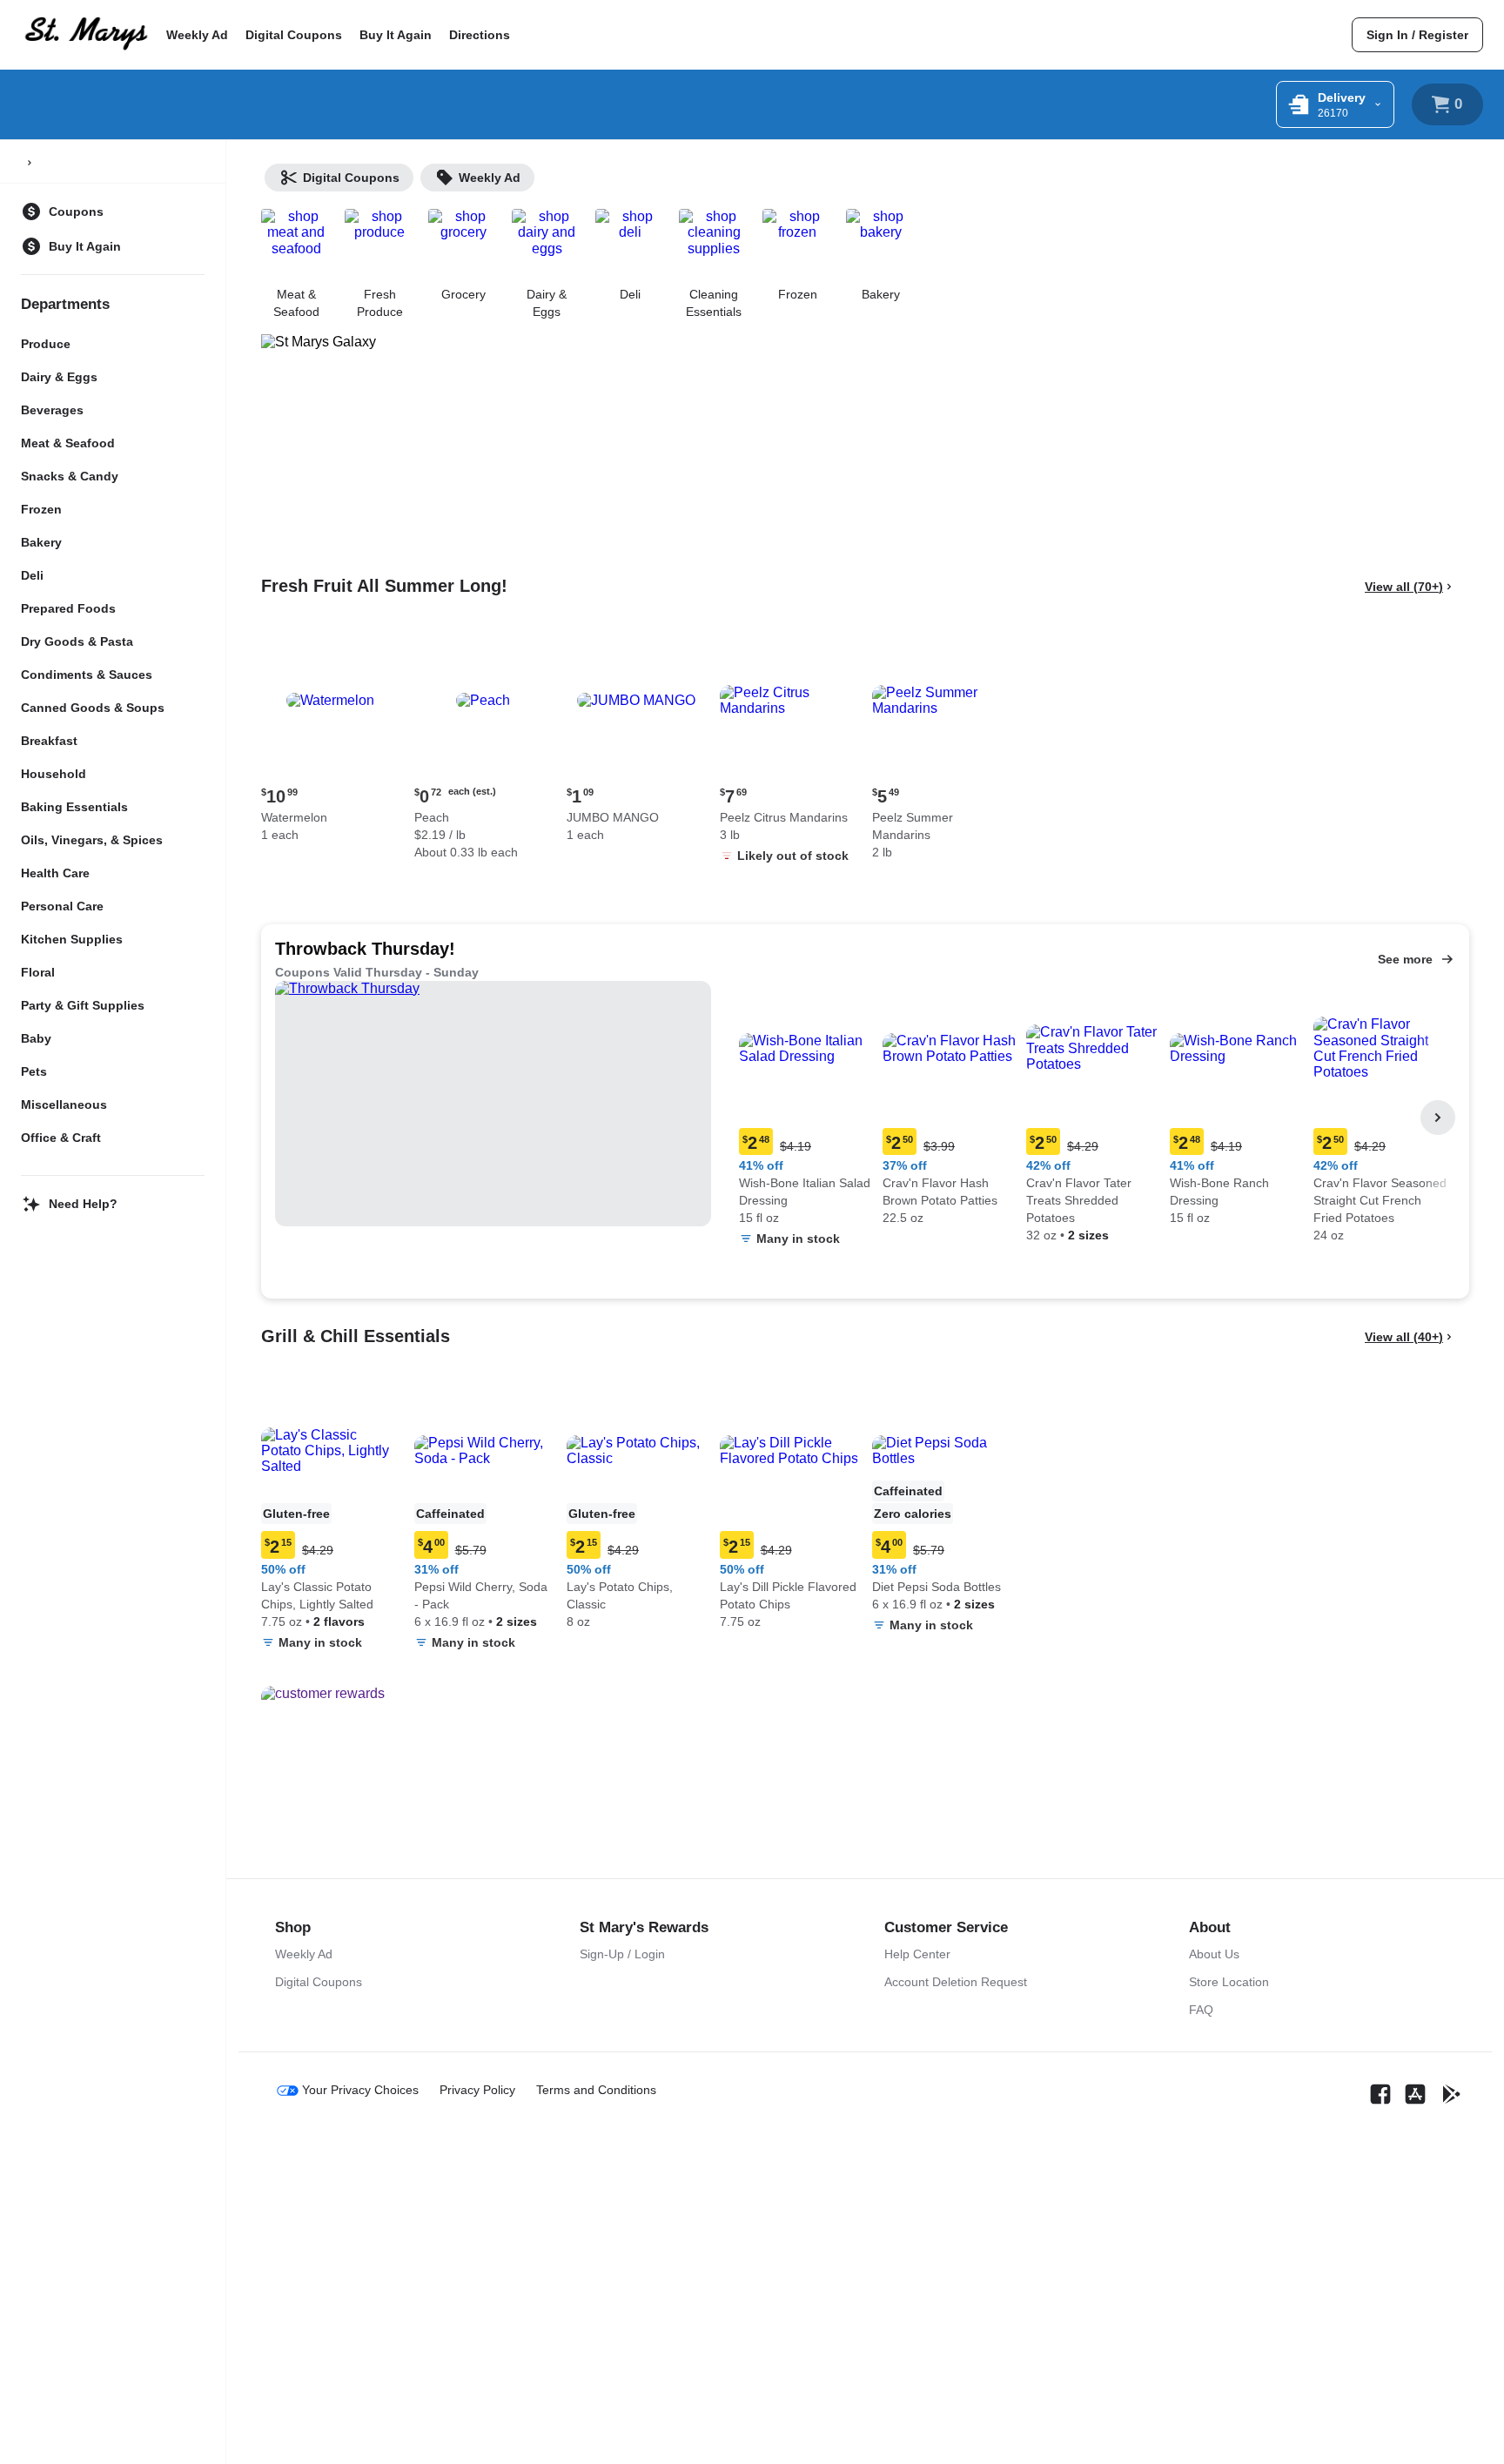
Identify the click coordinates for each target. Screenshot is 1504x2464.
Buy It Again (396, 35)
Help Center (917, 1954)
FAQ (1201, 2010)
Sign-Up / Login (622, 1954)
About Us (1214, 1954)
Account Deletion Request (956, 1982)
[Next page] (1438, 1118)
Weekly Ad (197, 35)
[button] (331, 739)
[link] (1417, 35)
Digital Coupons (294, 35)
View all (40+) (1404, 1337)
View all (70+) (1404, 587)
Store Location (1229, 1982)
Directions (480, 35)
